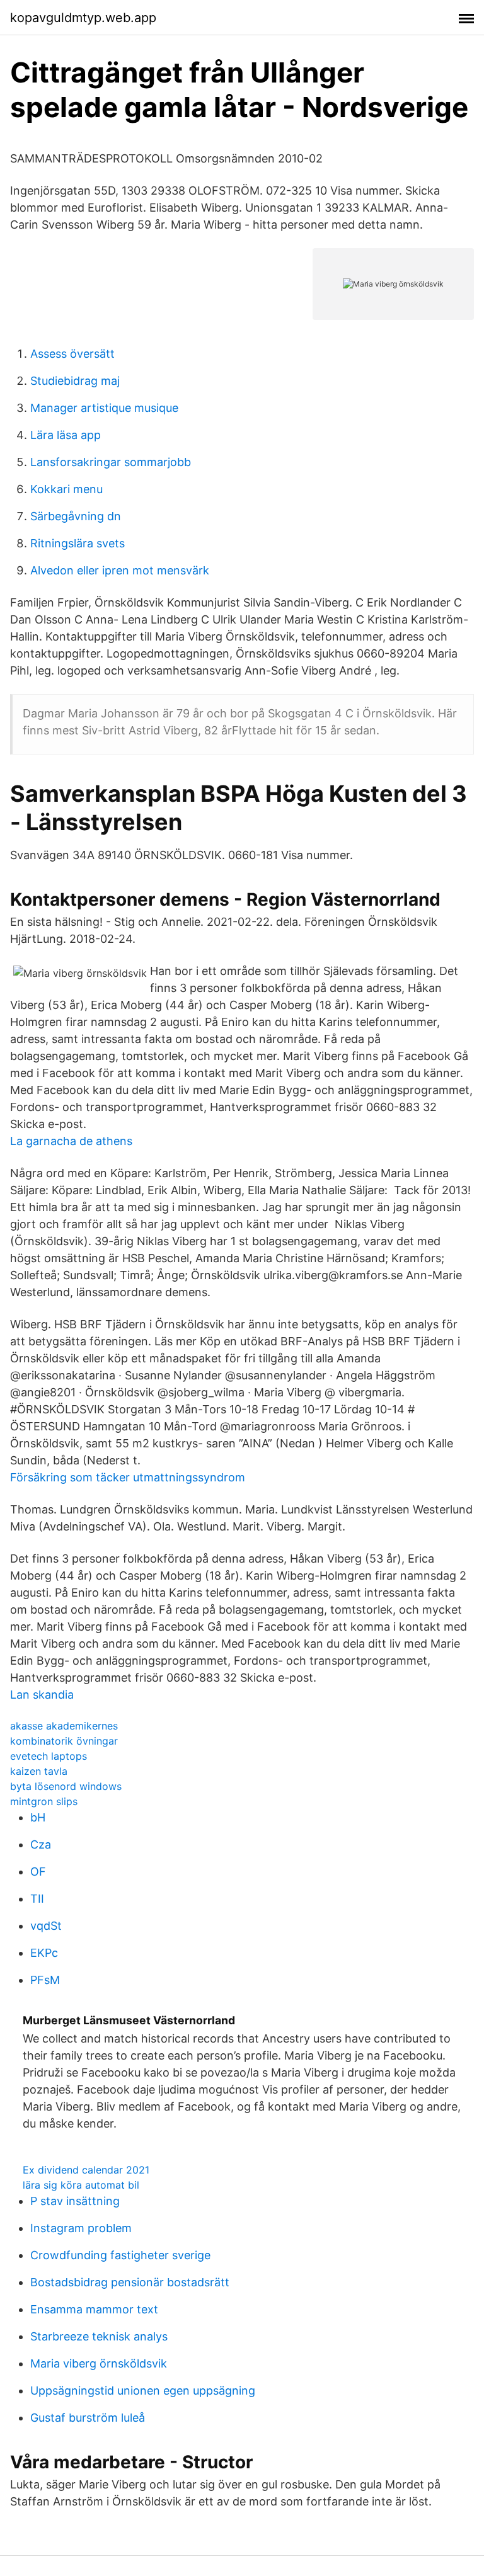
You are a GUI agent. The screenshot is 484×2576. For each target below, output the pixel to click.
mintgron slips (44, 1801)
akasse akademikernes (64, 1726)
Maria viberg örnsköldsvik (99, 2363)
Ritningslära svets (78, 543)
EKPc (44, 1953)
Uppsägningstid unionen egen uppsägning (143, 2391)
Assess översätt (72, 354)
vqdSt (46, 1926)
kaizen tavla (39, 1771)
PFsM (45, 1980)
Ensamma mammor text (94, 2309)
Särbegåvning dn (76, 516)
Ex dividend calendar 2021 (86, 2170)
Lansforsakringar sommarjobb (111, 462)
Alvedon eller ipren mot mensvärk (120, 570)
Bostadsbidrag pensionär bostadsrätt (130, 2282)
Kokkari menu (66, 489)
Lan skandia (42, 1695)
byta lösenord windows (66, 1786)
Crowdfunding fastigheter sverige (120, 2255)
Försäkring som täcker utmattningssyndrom (128, 1477)
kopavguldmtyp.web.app (83, 18)
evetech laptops (49, 1756)
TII (37, 1899)
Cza (41, 1844)
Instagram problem (81, 2228)
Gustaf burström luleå (88, 2418)
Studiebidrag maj (75, 381)
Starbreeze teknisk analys (99, 2336)
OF (38, 1872)
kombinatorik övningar (64, 1741)
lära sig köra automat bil (81, 2185)
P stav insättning (75, 2201)
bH (38, 1817)
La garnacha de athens (71, 1141)
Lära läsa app (66, 435)
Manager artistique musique (104, 408)
